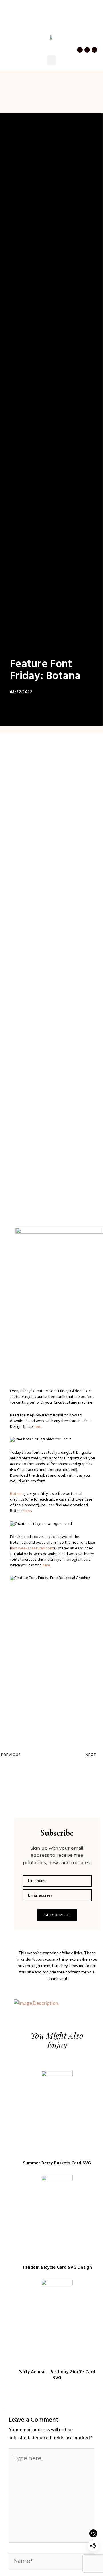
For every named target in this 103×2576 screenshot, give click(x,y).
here (37, 1427)
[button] (9, 27)
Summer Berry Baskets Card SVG (57, 2163)
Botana (16, 1494)
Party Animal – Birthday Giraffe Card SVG (57, 2375)
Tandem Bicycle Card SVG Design (57, 2268)
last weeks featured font (32, 1549)
